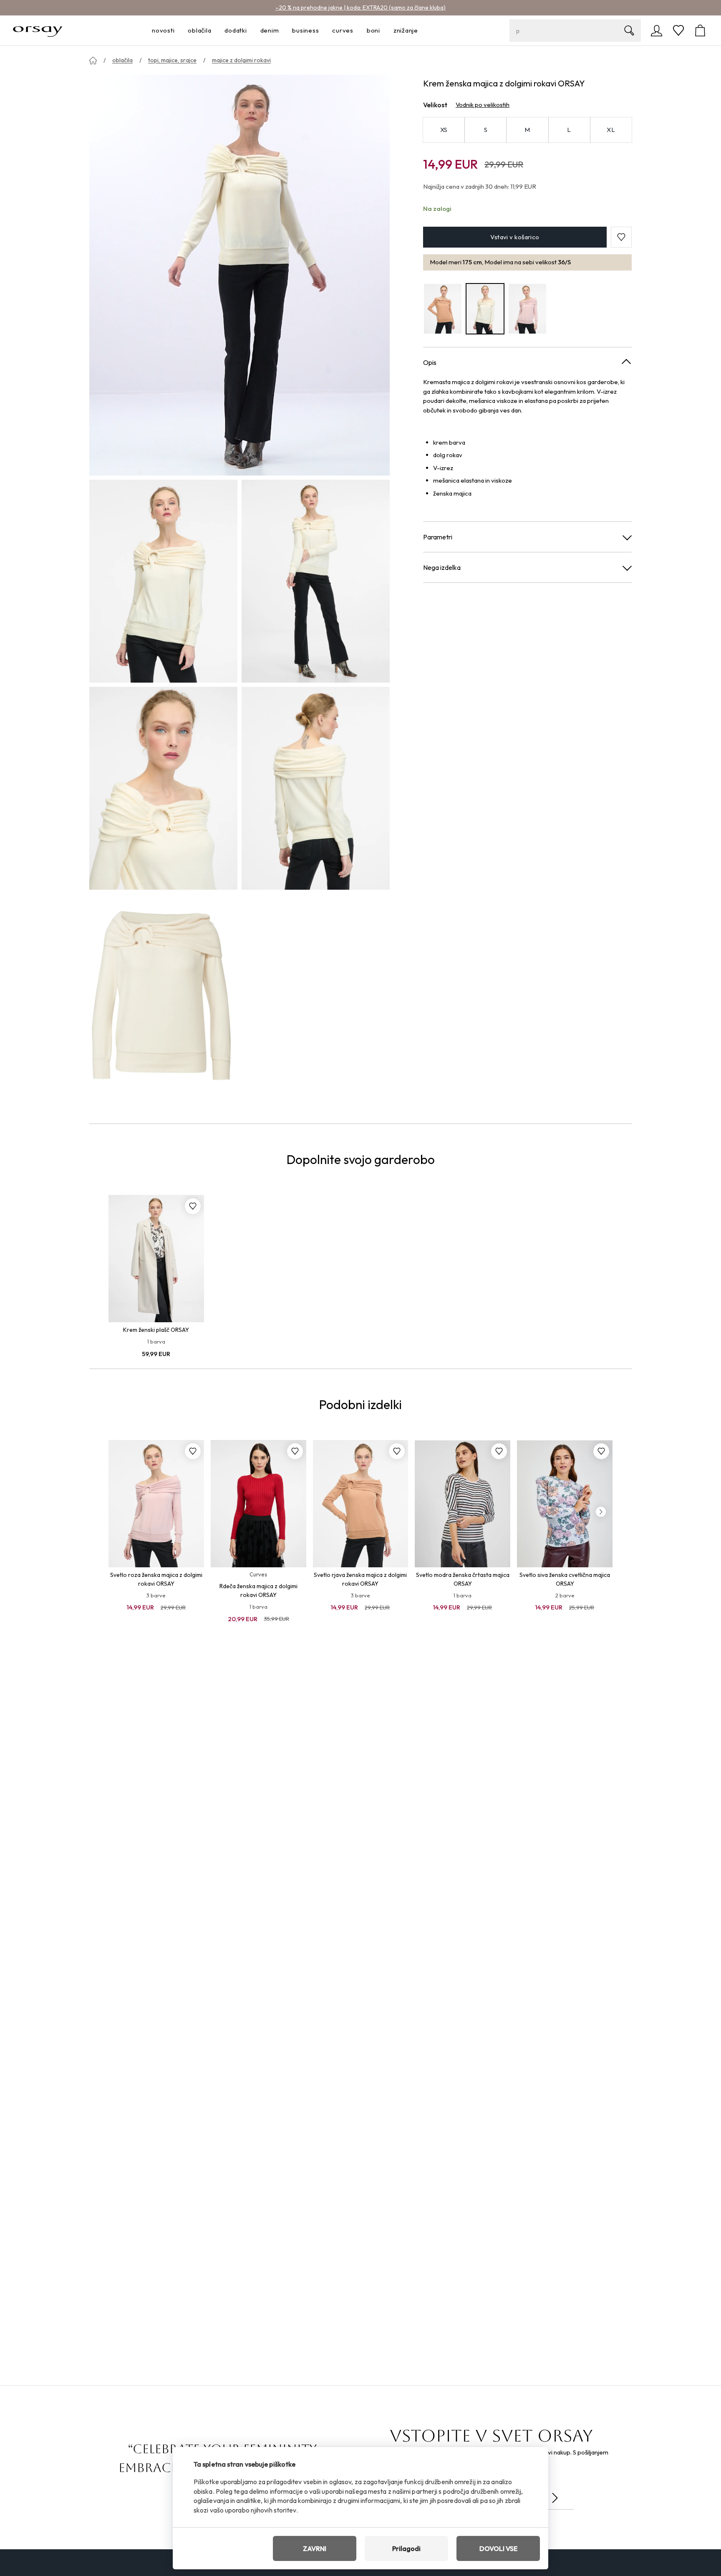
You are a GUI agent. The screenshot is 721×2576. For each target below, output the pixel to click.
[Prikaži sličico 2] (316, 581)
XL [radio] (611, 130)
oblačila (122, 60)
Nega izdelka (442, 567)
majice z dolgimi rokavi (241, 60)
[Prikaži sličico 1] (163, 581)
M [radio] (527, 130)
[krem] (485, 309)
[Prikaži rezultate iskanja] (629, 30)
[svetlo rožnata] (527, 309)
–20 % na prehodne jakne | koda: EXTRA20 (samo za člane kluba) (360, 8)
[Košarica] (700, 30)
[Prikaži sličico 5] (163, 995)
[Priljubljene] (678, 30)
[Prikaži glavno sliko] (239, 275)
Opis (430, 362)
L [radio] (569, 130)
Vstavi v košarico (515, 237)
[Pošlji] (555, 2498)
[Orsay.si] (38, 30)
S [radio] (486, 130)
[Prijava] (657, 30)
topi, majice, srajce (172, 60)
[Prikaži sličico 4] (316, 788)
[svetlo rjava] (443, 309)
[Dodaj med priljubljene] (193, 1206)
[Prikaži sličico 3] (163, 788)
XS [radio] (444, 130)
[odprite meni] (177, 31)
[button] (621, 237)
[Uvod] (93, 61)
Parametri (438, 537)
